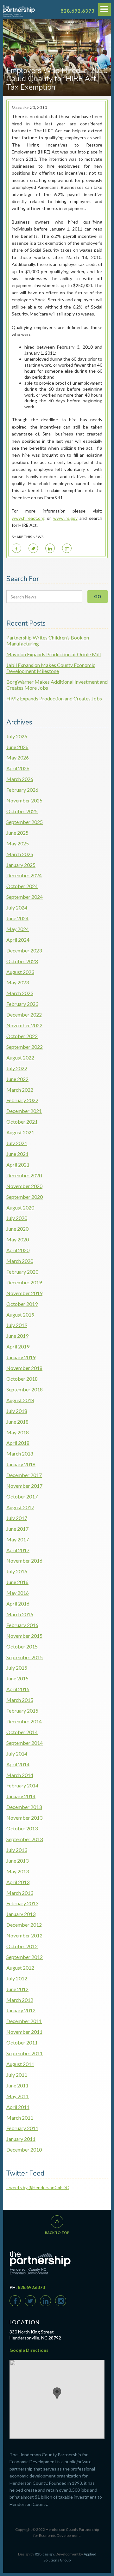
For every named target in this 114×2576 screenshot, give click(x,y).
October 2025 (22, 811)
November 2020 (24, 1186)
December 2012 (24, 1925)
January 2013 (21, 1914)
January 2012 (21, 2010)
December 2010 (24, 2150)
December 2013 (24, 1807)
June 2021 (17, 1154)
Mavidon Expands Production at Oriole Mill (54, 654)
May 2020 (18, 1239)
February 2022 (22, 1100)
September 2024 (25, 897)
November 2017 (24, 1486)
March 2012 (20, 2000)
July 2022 (17, 1068)
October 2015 (22, 1646)
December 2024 (24, 875)
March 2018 (20, 1453)
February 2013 (22, 1903)
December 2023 (24, 950)
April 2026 (18, 768)
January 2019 (21, 1357)
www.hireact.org (28, 518)
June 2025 (17, 833)
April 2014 (18, 1764)
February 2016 (22, 1625)
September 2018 (25, 1389)
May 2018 (18, 1432)
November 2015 (24, 1636)
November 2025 (24, 800)
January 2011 (21, 2139)
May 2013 (18, 1871)
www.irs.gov (65, 518)
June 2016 (17, 1582)
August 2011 (20, 2064)
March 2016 (20, 1614)
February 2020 (22, 1272)
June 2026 (17, 747)
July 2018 (17, 1411)
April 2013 (18, 1882)
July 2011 (17, 2075)
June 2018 (17, 1422)
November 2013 (24, 1818)
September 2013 (25, 1839)
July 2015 (17, 1668)
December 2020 (24, 1175)
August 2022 (20, 1057)
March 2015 (20, 1700)
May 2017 (18, 1539)
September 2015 (25, 1657)
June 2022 (17, 1079)
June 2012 (17, 1989)
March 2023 (20, 993)
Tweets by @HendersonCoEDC (38, 2187)
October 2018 (22, 1379)
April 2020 (18, 1250)
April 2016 (18, 1603)
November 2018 (24, 1368)
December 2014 (24, 1721)
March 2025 (20, 854)
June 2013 (17, 1861)
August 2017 (20, 1507)
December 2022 (24, 1015)
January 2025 (21, 865)
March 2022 (20, 1090)
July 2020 (17, 1218)
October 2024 (22, 886)
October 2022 (22, 1036)
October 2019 (22, 1304)
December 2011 (24, 2021)
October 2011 (22, 2042)
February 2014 (22, 1785)
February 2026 (22, 790)
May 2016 (18, 1593)
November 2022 (24, 1025)
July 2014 (17, 1753)
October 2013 (22, 1828)
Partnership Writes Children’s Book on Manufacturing (48, 640)
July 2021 (17, 1143)
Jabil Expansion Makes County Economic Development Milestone (51, 668)
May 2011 (18, 2096)
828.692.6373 (78, 11)
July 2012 (17, 1978)
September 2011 (25, 2053)
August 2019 (20, 1315)
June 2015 (17, 1678)
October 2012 (22, 1946)
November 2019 (24, 1293)
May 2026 (18, 757)
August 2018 (20, 1400)
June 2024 (17, 918)
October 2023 (22, 961)
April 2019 (18, 1346)
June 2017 (17, 1529)
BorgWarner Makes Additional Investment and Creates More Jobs (57, 685)
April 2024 (18, 940)
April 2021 (18, 1165)
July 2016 (17, 1571)
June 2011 (17, 2085)
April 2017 (18, 1550)
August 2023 (20, 972)
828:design (44, 2554)
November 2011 (24, 2032)
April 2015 (18, 1689)
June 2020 (17, 1229)
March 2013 (20, 1893)
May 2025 (18, 843)
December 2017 (24, 1475)
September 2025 (25, 822)
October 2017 (22, 1496)
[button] (57, 2393)
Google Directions (29, 2350)
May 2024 (18, 929)
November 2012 (24, 1935)
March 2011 (20, 2118)
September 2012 (25, 1957)
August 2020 (20, 1207)
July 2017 (17, 1518)
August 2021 (20, 1132)
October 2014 (22, 1732)
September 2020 (25, 1197)
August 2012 (20, 1968)
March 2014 (20, 1775)
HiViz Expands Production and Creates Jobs (54, 698)
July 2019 (17, 1325)
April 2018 (18, 1443)
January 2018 (21, 1464)
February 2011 (22, 2128)
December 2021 (24, 1111)
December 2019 (24, 1282)
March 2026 (20, 779)
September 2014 (25, 1743)
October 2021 (22, 1122)
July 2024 (17, 907)
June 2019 (17, 1336)
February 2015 (22, 1711)
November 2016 (24, 1561)
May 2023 (18, 982)
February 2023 (22, 1004)
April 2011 (18, 2107)
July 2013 (17, 1850)
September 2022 (25, 1047)
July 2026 (17, 736)
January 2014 (21, 1796)
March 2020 (20, 1261)
